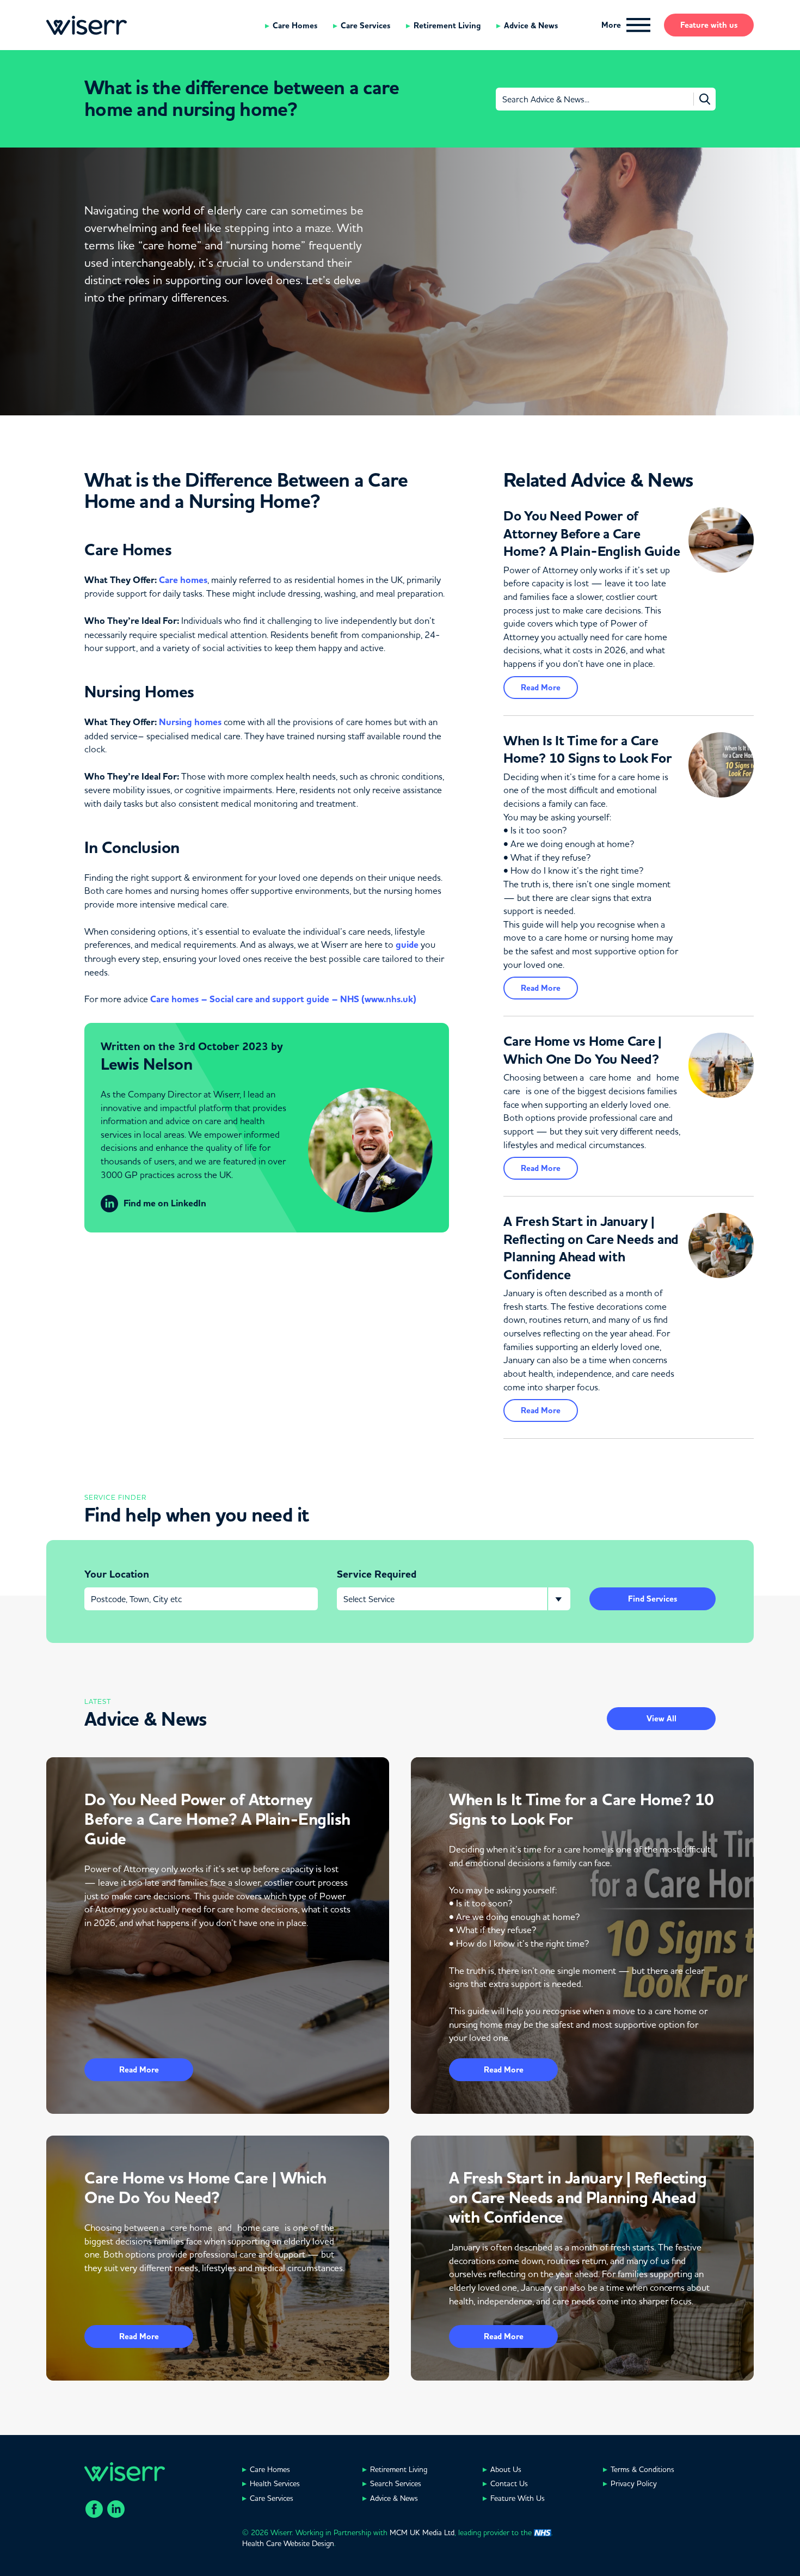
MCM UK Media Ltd (422, 2532)
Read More (541, 688)
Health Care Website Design (288, 2543)
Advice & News (531, 26)
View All (661, 1719)
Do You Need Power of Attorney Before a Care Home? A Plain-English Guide (592, 534)
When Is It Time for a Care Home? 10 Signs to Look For (588, 750)
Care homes (183, 580)
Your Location (117, 1574)
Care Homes (295, 26)
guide (407, 945)
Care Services (365, 26)
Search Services (396, 2483)
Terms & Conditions (642, 2469)
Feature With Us (518, 2498)
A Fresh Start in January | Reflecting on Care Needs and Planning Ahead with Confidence (591, 1248)
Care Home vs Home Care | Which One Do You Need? (583, 1050)
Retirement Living (447, 26)
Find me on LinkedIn (165, 1203)
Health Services (275, 2483)
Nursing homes (190, 722)
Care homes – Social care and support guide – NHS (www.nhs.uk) (283, 999)
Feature (709, 25)
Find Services (653, 1599)
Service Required (377, 1574)
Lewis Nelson (146, 1064)
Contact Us (509, 2483)
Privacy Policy (634, 2483)
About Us (506, 2469)
